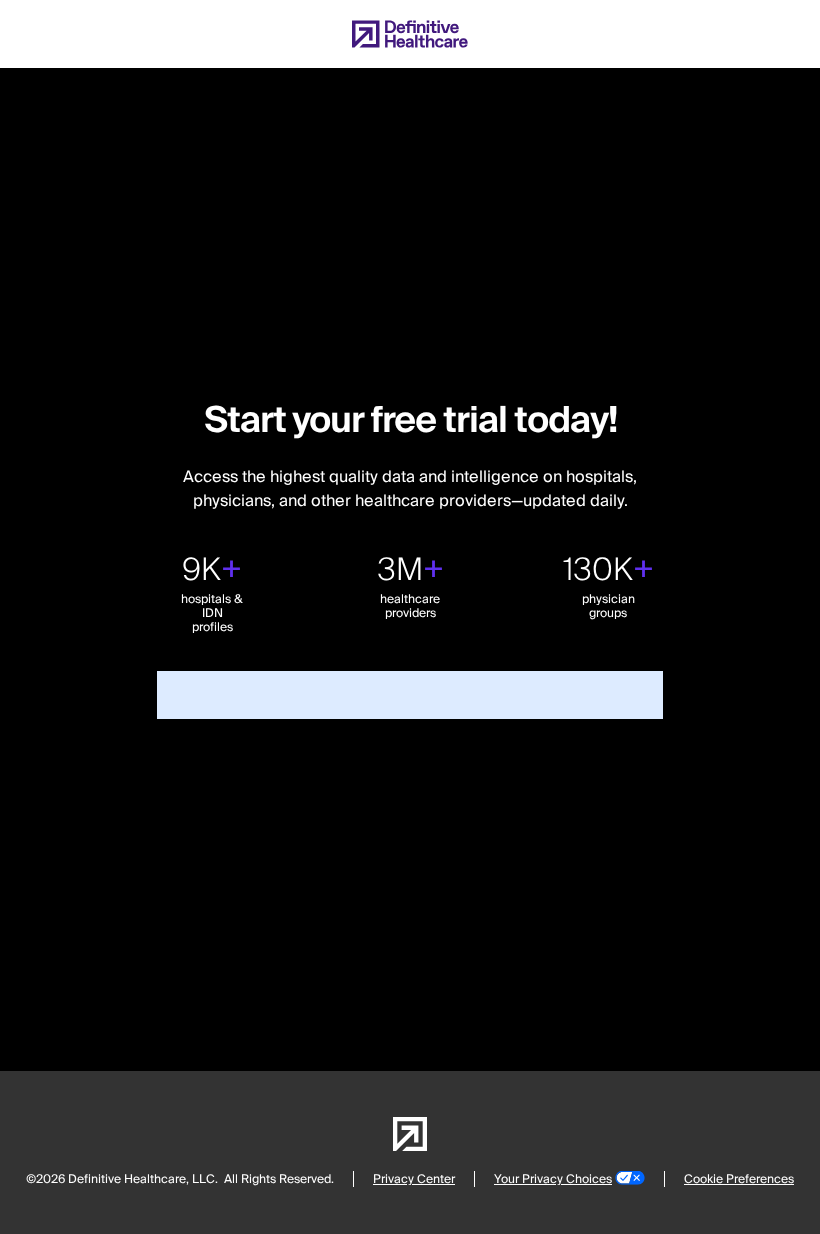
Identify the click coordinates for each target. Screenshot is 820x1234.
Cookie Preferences (739, 1179)
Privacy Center (414, 1179)
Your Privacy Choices (553, 1179)
